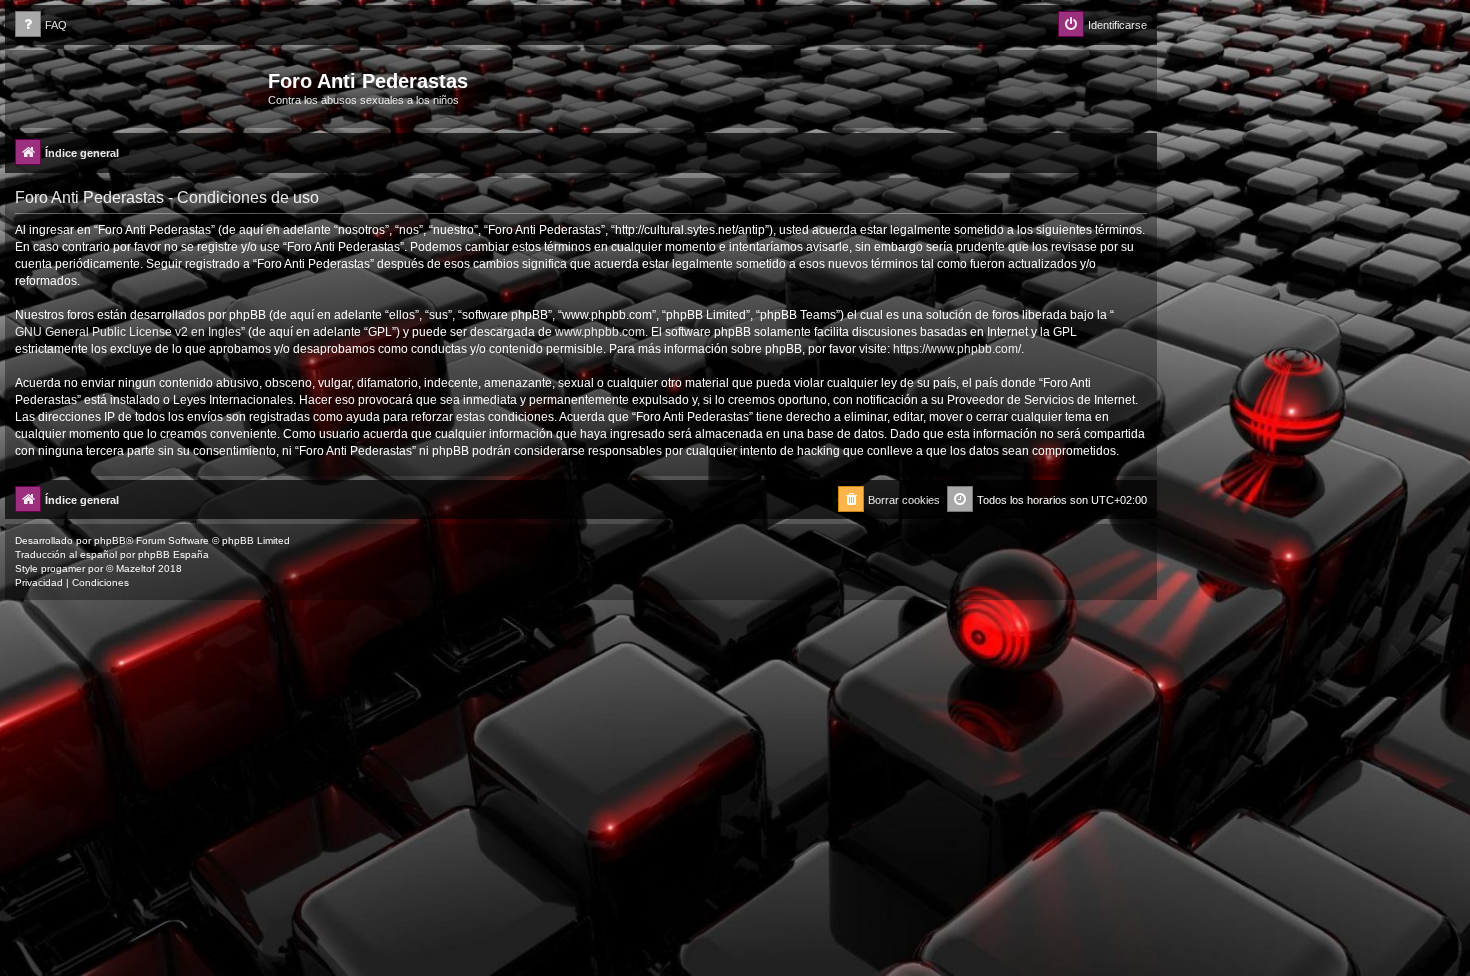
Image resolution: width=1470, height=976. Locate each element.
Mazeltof (135, 568)
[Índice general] (139, 87)
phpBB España (173, 554)
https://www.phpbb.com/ (957, 349)
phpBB (110, 540)
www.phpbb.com (600, 332)
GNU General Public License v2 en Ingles (128, 332)
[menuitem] (41, 25)
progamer (63, 568)
